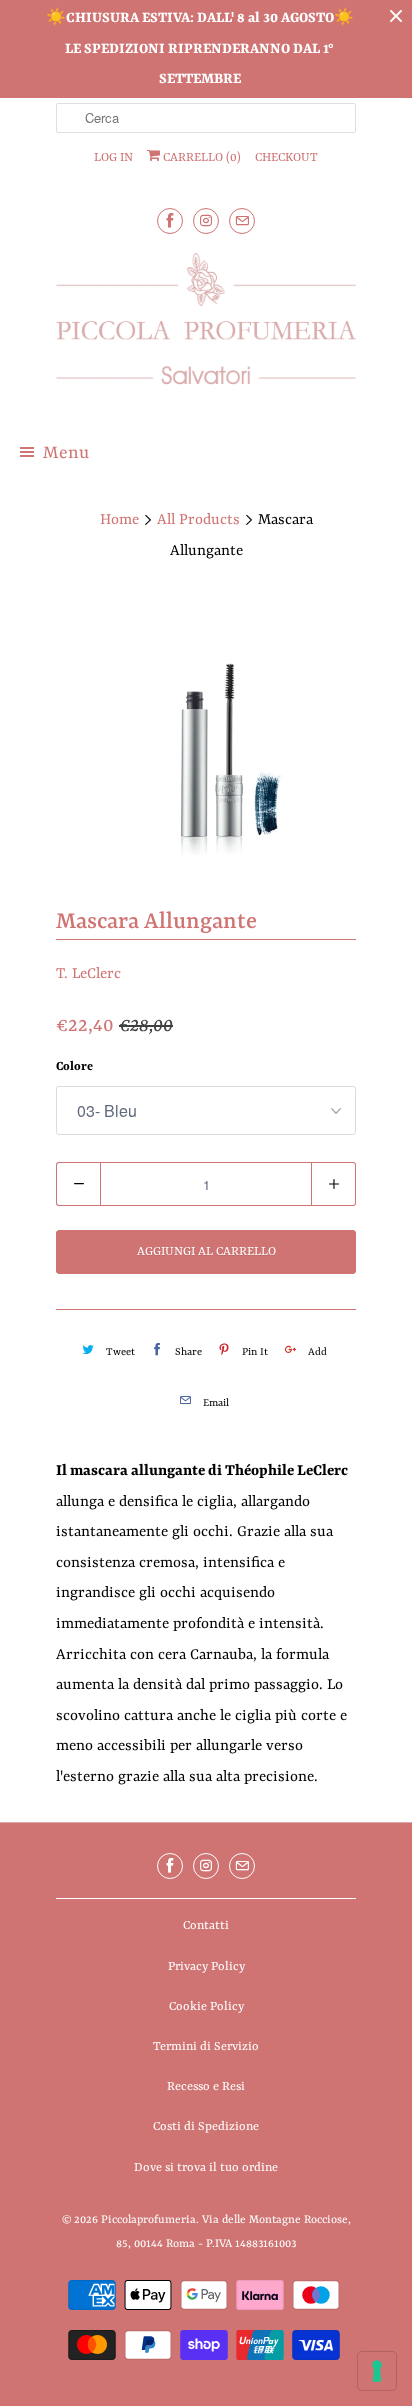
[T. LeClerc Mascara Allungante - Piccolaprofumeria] (206, 739)
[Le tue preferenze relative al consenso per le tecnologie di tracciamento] (377, 2371)
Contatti (206, 1926)
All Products (198, 520)
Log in (113, 158)
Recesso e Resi (206, 2087)
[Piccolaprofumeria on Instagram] (206, 220)
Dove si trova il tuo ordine (206, 2168)
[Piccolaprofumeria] (206, 330)
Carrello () (200, 158)
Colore (74, 1067)
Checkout (286, 158)
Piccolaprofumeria (148, 2220)
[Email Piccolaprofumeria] (242, 220)
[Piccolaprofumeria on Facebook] (170, 220)
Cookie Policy (206, 2007)
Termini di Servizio (206, 2047)
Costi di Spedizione (206, 2127)
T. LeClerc (88, 974)
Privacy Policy (206, 1967)
